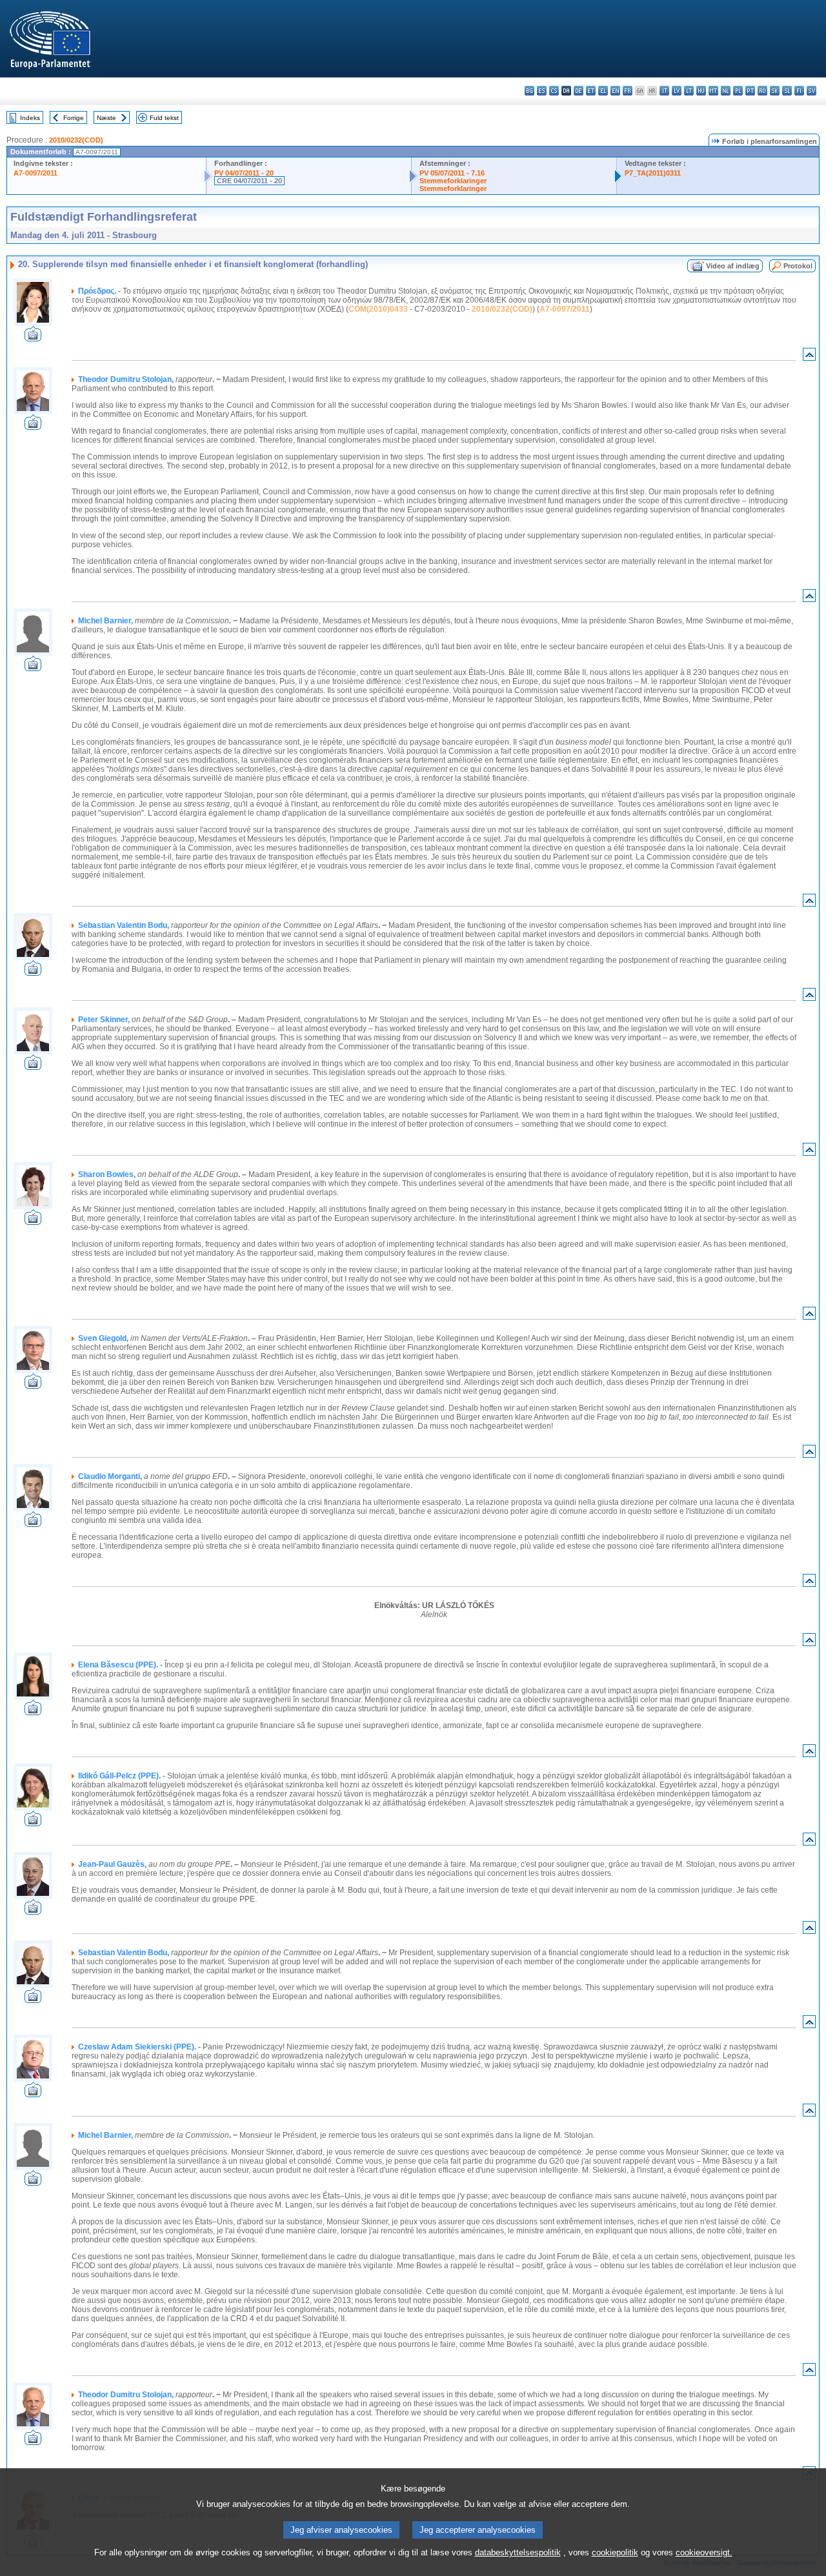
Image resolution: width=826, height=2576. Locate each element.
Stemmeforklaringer (453, 181)
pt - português (750, 91)
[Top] (809, 357)
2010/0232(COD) (76, 140)
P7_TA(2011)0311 (653, 173)
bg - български (529, 91)
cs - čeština (554, 91)
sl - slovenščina (787, 91)
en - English (615, 91)
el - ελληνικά (603, 91)
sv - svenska (811, 91)
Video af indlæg (733, 266)
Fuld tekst (164, 118)
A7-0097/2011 (35, 173)
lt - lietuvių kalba (689, 91)
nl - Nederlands (726, 91)
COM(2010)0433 (378, 309)
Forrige (74, 118)
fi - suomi (799, 91)
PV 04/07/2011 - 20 (244, 173)
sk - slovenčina (775, 91)
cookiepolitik (615, 2552)
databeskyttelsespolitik (518, 2552)
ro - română (762, 91)
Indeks (30, 118)
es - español (542, 91)
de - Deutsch (579, 91)
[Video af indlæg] (33, 338)
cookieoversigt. (704, 2552)
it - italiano (664, 91)
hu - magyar (701, 91)
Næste (106, 118)
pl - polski (738, 91)
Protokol (798, 266)
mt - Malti (713, 91)
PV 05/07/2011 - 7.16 (452, 173)
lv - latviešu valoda (677, 91)
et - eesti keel (591, 91)
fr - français (628, 91)
